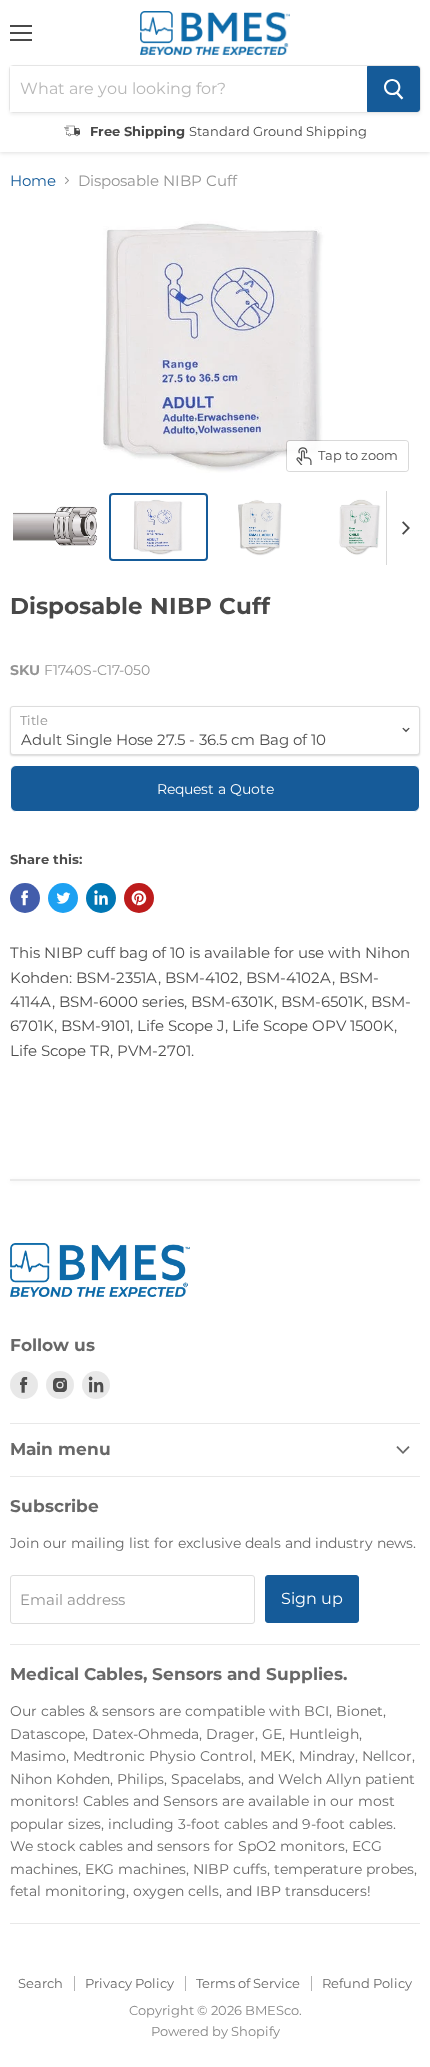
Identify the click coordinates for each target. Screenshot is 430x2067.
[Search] (393, 89)
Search (40, 1983)
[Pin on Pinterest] (139, 898)
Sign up (312, 1598)
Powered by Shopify (215, 2031)
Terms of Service (248, 1983)
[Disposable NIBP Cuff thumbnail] (58, 527)
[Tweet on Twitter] (63, 898)
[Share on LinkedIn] (101, 898)
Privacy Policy (129, 1983)
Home (33, 180)
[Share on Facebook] (25, 898)
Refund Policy (367, 1983)
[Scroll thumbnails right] (402, 528)
